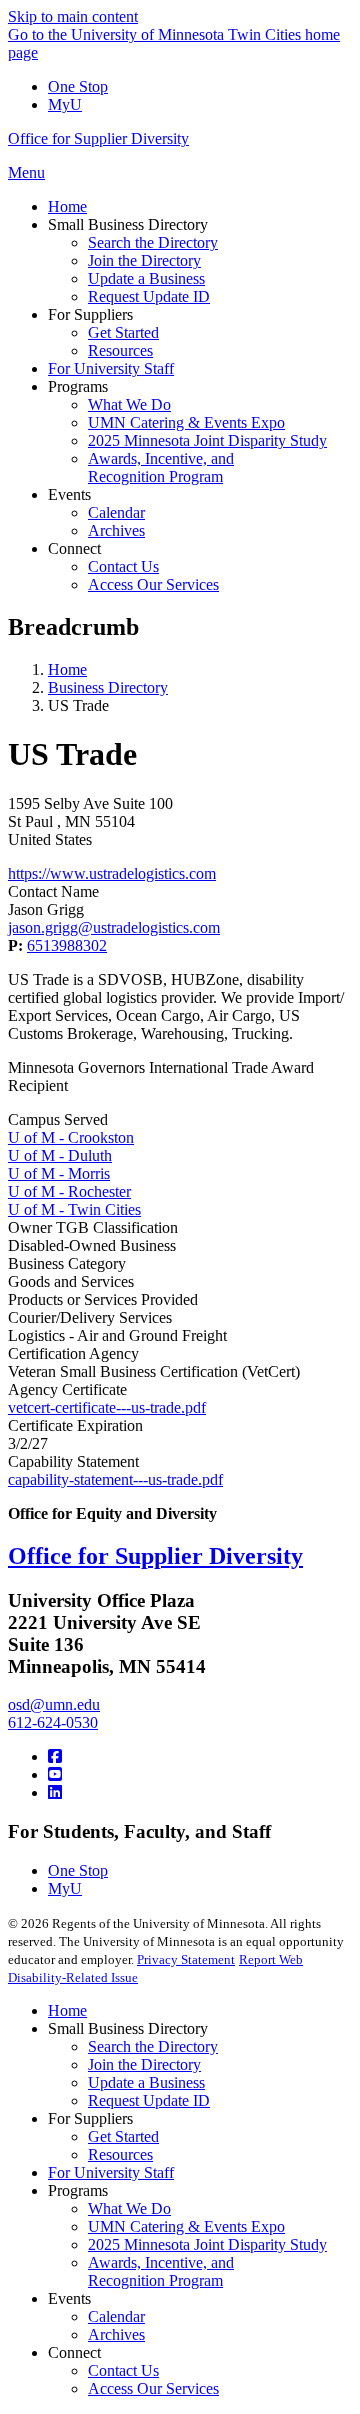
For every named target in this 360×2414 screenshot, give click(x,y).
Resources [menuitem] (120, 350)
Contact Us (123, 2370)
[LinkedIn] (55, 1792)
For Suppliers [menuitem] (90, 314)
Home (67, 669)
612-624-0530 (53, 1722)
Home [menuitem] (67, 206)
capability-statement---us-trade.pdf (115, 1479)
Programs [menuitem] (78, 386)
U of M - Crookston (71, 1137)
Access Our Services (153, 2388)
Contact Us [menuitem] (123, 566)
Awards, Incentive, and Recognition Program (161, 2271)
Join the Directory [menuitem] (144, 260)
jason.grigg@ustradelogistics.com (114, 927)
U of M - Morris (59, 1173)
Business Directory (108, 687)
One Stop (78, 86)
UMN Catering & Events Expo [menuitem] (186, 422)
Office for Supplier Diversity (98, 138)
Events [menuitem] (69, 494)
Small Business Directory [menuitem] (128, 224)
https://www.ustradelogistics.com (112, 873)
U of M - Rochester (69, 1191)
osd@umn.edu (54, 1704)
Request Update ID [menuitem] (149, 296)
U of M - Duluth (60, 1155)
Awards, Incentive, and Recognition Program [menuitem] (161, 467)
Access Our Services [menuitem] (153, 584)
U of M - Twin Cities (74, 1209)
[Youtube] (55, 1774)
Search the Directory (153, 2046)
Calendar (116, 2316)
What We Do (129, 2208)
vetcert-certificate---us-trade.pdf (107, 1407)
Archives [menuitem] (116, 530)
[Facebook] (55, 1756)
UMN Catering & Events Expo (186, 2226)
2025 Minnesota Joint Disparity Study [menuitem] (207, 440)
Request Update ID (149, 2100)
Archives (116, 2334)
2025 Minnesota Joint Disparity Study (207, 2244)
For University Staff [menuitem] (111, 368)
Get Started (123, 2136)
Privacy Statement (186, 1959)
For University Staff (111, 2172)
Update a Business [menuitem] (146, 278)
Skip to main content (73, 16)
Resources (120, 2154)
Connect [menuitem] (74, 548)
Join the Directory (144, 2064)
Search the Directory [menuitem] (153, 242)
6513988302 (67, 945)
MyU (65, 104)
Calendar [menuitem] (116, 512)
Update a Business (146, 2082)
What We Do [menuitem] (129, 404)
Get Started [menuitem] (123, 332)
